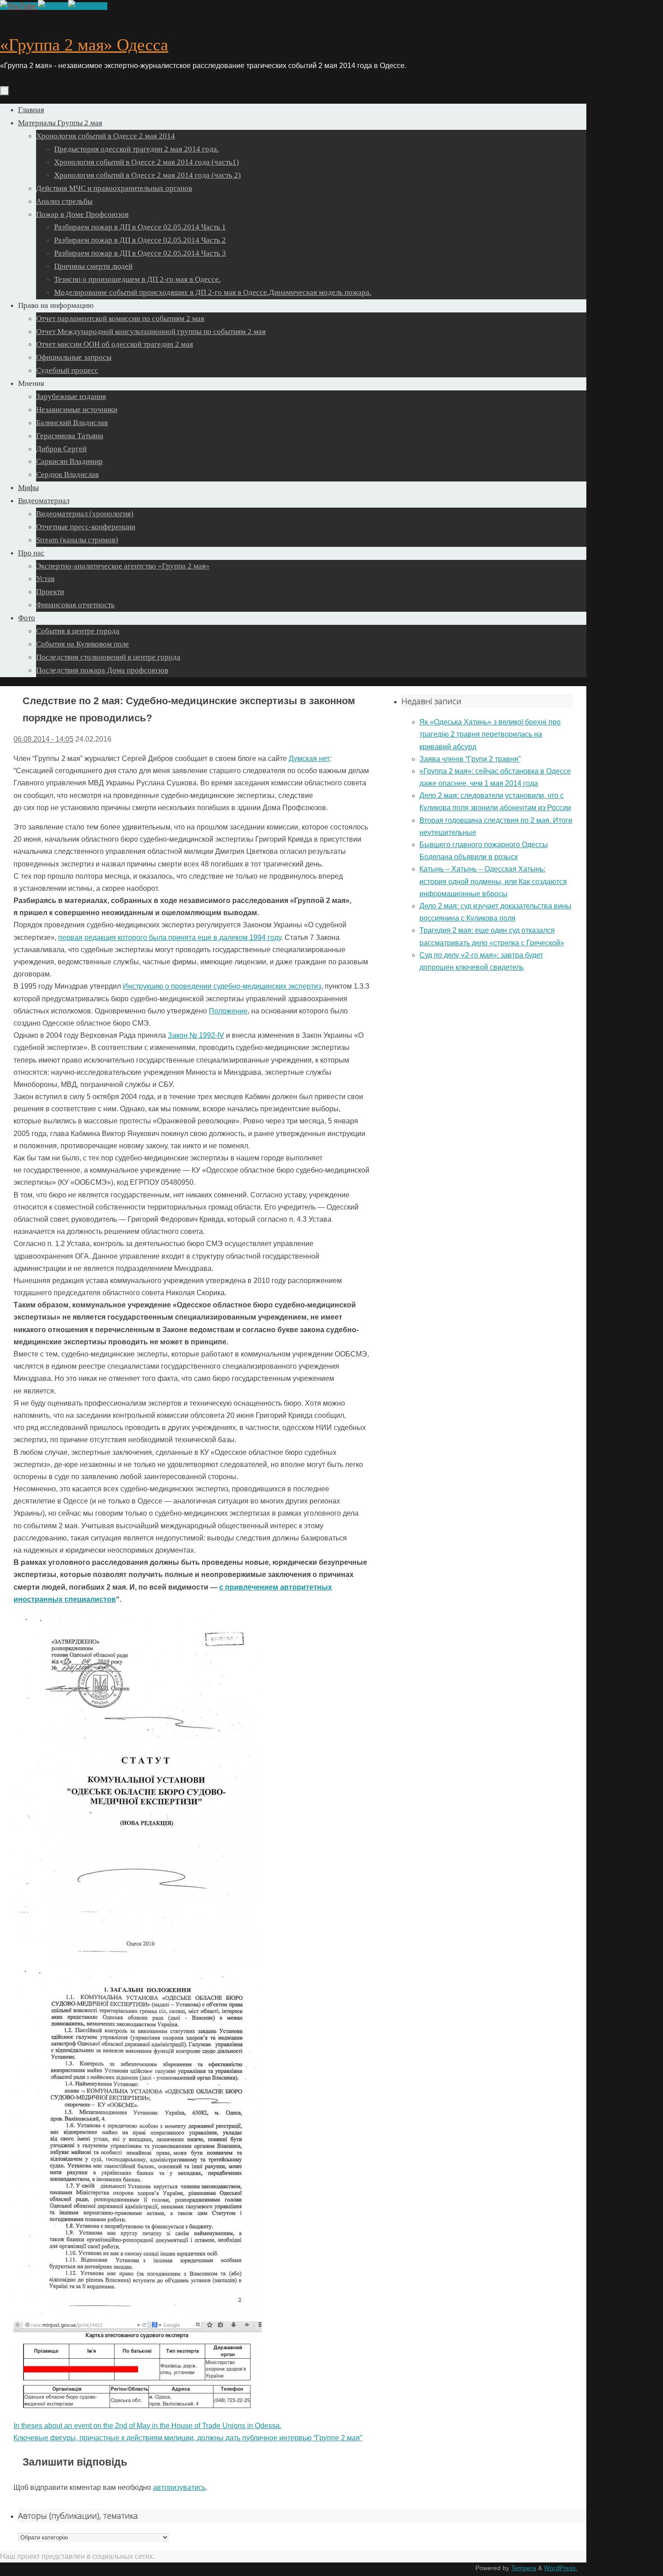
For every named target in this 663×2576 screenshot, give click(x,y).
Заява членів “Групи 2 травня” (470, 759)
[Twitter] (53, 6)
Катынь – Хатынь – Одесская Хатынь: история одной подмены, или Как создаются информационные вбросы (493, 881)
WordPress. (561, 2568)
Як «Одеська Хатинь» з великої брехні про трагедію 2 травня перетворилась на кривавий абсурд (490, 734)
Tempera (524, 2568)
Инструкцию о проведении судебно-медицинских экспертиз (222, 986)
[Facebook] (88, 6)
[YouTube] (19, 6)
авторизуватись (179, 2487)
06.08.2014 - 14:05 (44, 739)
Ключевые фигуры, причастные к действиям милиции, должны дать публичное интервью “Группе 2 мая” (188, 2438)
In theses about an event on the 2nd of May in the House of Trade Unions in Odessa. (147, 2426)
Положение (228, 1011)
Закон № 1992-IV (196, 1035)
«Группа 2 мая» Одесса (84, 45)
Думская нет (309, 759)
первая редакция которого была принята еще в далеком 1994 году (170, 937)
